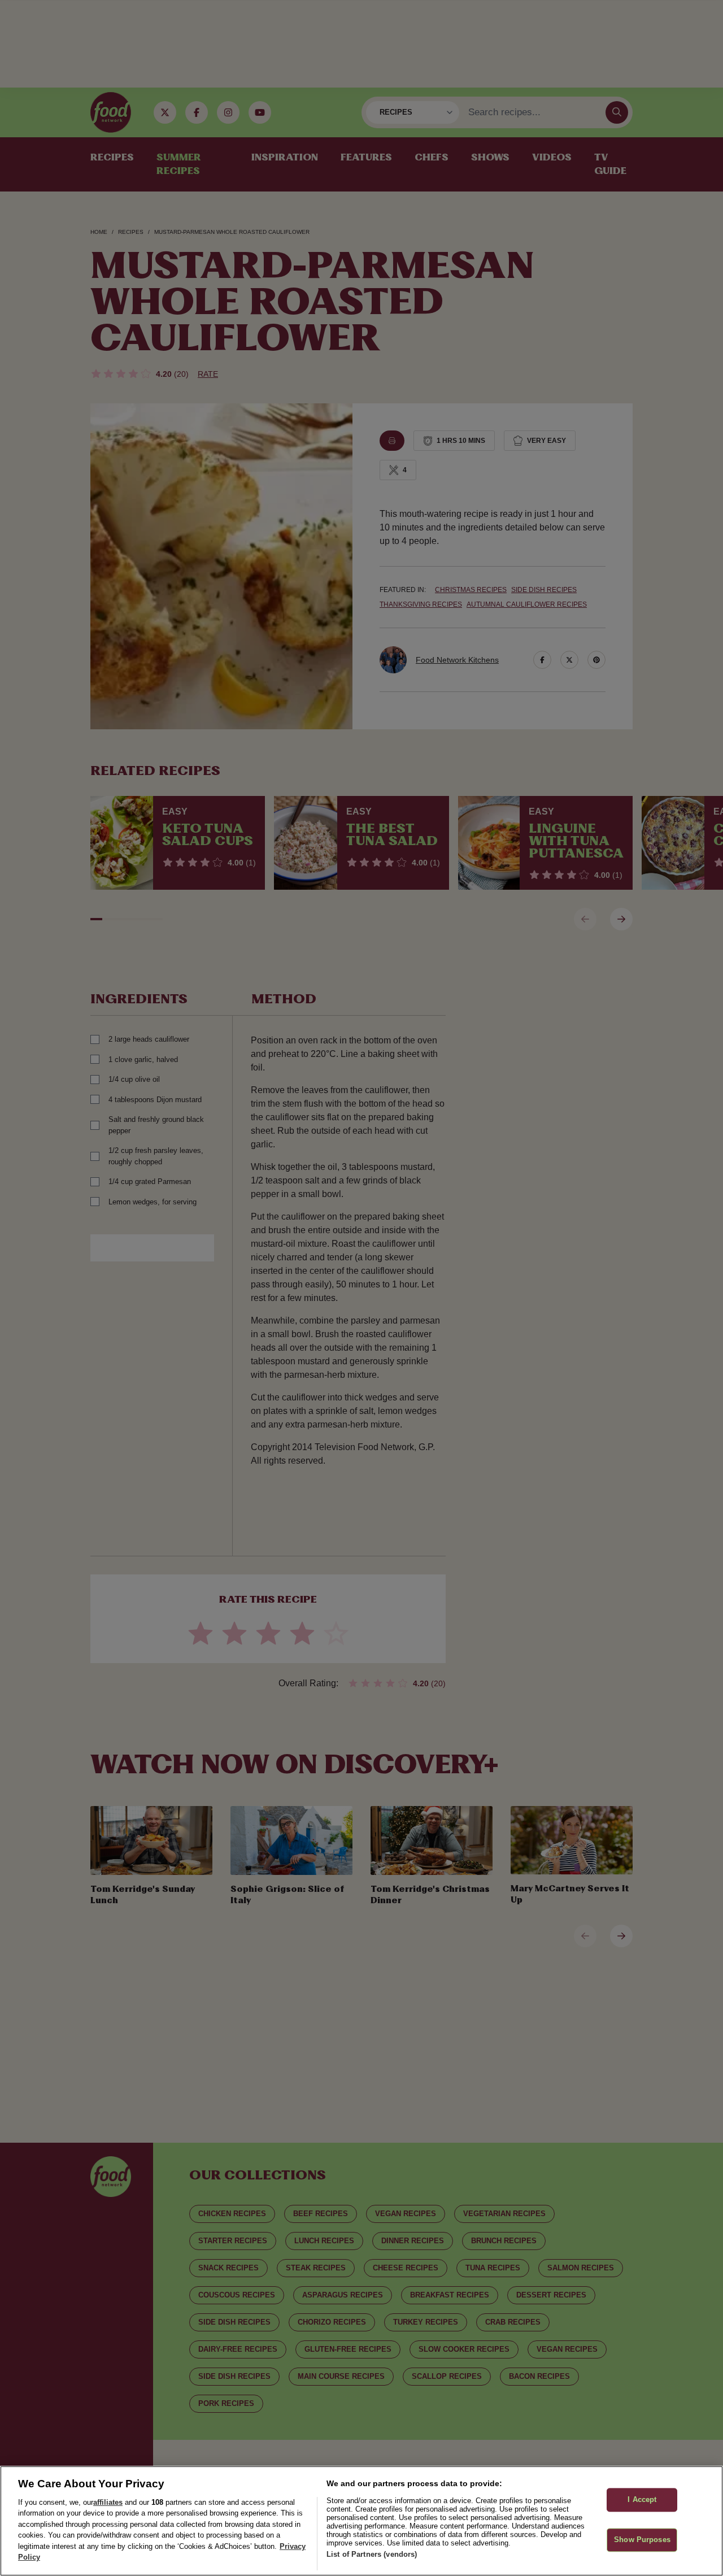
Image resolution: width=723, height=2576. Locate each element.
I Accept (642, 2500)
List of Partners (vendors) (372, 2554)
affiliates (108, 2502)
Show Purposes (642, 2540)
